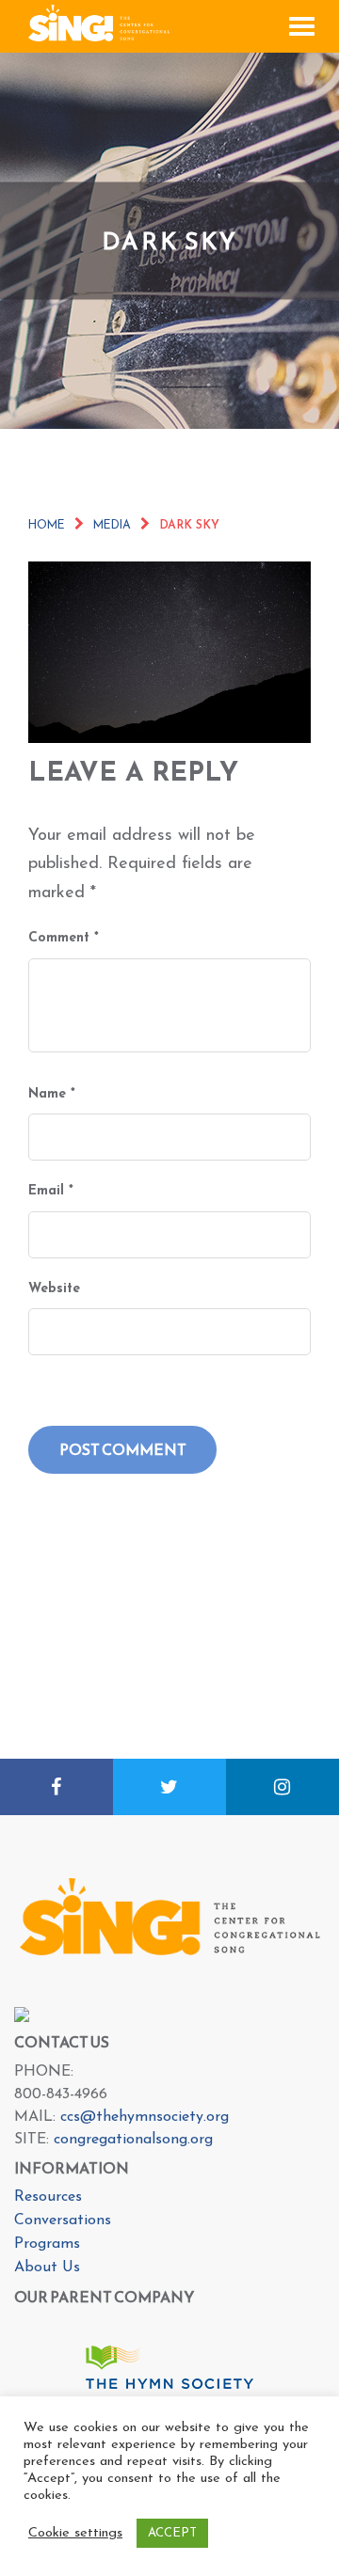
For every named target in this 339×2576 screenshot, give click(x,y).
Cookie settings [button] (75, 2533)
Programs (47, 2244)
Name (52, 1094)
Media (112, 526)
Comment (64, 938)
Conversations (63, 2220)
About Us (47, 2268)
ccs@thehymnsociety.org (145, 2117)
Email (51, 1191)
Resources (48, 2197)
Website (54, 1289)
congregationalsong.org (133, 2140)
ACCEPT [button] (172, 2533)
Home (47, 526)
